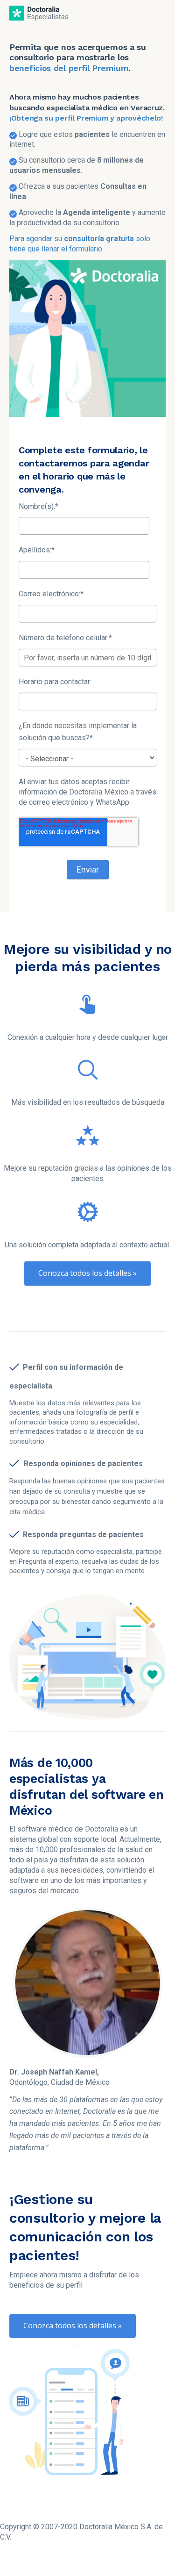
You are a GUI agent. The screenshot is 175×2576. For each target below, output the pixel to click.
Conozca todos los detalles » (87, 1273)
